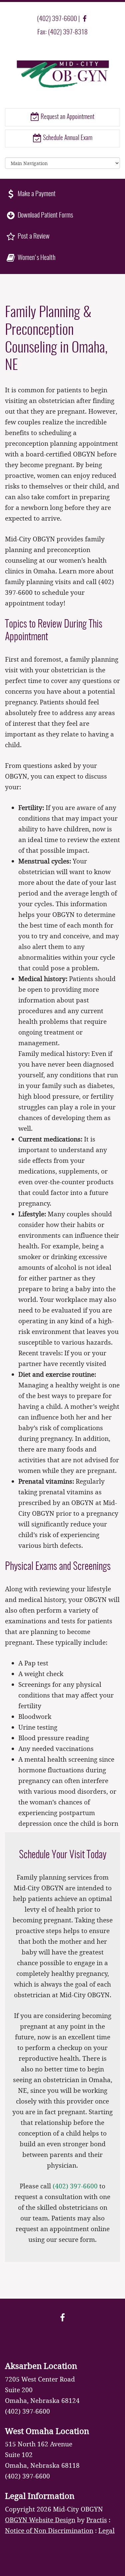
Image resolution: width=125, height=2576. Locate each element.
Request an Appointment (67, 117)
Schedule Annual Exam (67, 138)
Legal (106, 2530)
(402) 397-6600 (57, 19)
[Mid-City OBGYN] (62, 74)
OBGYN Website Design (40, 2520)
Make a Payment (36, 194)
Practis (97, 2520)
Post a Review (33, 237)
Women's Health (36, 258)
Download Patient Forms (45, 216)
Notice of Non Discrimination (49, 2530)
